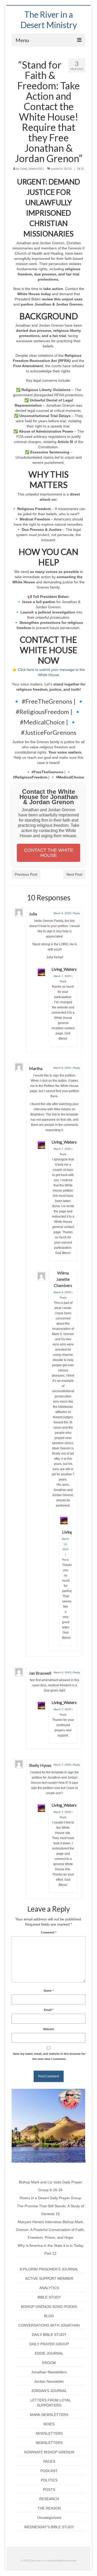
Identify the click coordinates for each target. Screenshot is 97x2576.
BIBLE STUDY (49, 2297)
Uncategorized (49, 2518)
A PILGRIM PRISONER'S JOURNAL (49, 2269)
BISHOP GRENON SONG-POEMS (49, 2307)
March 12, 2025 (65, 1544)
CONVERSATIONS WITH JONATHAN (49, 2325)
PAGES (49, 2461)
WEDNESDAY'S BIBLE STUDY (49, 2527)
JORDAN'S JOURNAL (49, 2391)
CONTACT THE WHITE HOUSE (49, 853)
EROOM (49, 2363)
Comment (48, 1932)
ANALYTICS (49, 2288)
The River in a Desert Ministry (49, 20)
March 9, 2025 (62, 1292)
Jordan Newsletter (49, 2381)
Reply (77, 913)
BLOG (68, 169)
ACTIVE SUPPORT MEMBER (49, 2278)
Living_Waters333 (31, 169)
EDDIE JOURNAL (49, 2353)
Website (49, 2029)
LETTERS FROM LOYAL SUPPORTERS (51, 2403)
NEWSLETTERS (49, 2433)
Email (49, 2010)
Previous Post (26, 874)
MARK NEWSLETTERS (49, 2415)
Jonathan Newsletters (49, 2372)
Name (48, 1991)
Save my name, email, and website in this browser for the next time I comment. (49, 2056)
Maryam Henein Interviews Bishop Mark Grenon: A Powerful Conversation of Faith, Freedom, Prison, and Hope (50, 2230)
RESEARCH (49, 2499)
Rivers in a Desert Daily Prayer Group (50, 2198)
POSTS (49, 2489)
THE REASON (49, 2508)
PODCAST (49, 2471)
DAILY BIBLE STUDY (49, 2335)
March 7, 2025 (62, 976)
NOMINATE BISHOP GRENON (49, 2452)
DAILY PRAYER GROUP (49, 2344)
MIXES (49, 2424)
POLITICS (49, 2480)
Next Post (74, 874)
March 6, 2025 (62, 913)
